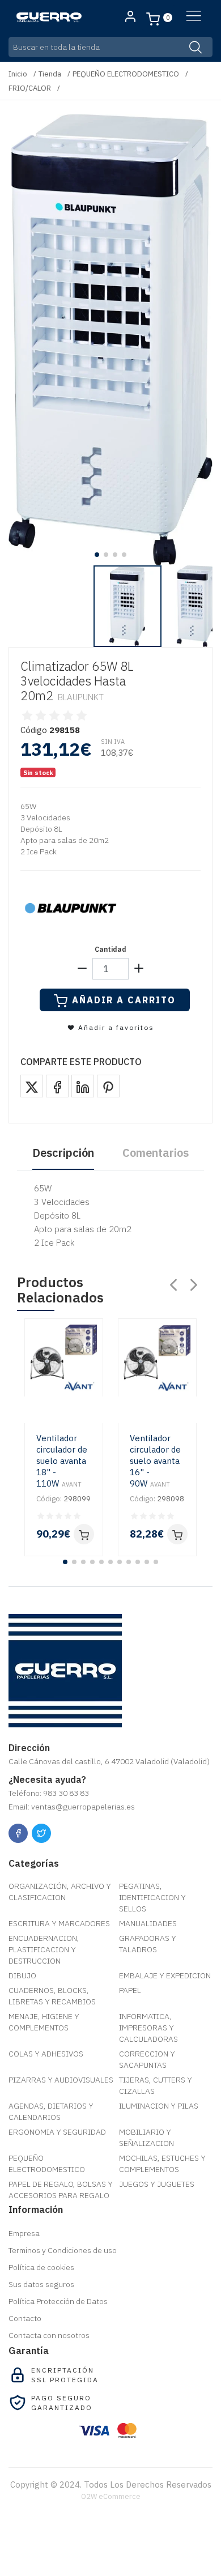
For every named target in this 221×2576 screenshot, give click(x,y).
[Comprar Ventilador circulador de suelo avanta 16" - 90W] (177, 1534)
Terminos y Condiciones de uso (63, 2250)
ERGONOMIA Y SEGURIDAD (57, 2132)
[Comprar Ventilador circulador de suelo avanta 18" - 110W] (84, 1534)
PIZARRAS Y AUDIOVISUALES (61, 2080)
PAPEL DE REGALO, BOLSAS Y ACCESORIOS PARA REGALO (61, 2190)
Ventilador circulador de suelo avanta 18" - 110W (62, 1461)
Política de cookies (41, 2267)
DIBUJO (22, 1975)
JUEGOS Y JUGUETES (157, 2184)
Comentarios (156, 1153)
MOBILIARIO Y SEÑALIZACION (146, 2138)
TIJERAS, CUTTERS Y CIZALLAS (156, 2085)
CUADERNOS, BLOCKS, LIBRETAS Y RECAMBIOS (52, 1996)
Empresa (24, 2233)
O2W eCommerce (111, 2496)
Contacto (25, 2318)
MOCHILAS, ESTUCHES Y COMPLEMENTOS (162, 2164)
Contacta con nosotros (49, 2335)
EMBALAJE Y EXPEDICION (165, 1975)
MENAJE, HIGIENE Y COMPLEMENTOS (44, 2022)
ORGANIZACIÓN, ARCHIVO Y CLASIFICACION (60, 1892)
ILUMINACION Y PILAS (159, 2106)
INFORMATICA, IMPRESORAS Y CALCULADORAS (148, 2028)
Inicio (18, 74)
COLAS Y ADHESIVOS (46, 2054)
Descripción (63, 1153)
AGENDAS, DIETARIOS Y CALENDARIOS (51, 2111)
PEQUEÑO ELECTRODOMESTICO (126, 74)
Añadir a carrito (124, 1000)
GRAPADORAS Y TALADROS (148, 1944)
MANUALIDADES (148, 1923)
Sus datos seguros (41, 2284)
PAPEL (130, 1990)
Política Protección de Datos (58, 2301)
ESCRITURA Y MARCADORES (59, 1923)
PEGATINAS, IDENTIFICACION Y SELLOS (152, 1897)
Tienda (50, 74)
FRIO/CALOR (30, 88)
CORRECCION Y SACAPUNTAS (147, 2059)
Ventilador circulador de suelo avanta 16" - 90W (155, 1461)
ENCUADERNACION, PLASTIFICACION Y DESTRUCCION (44, 1949)
